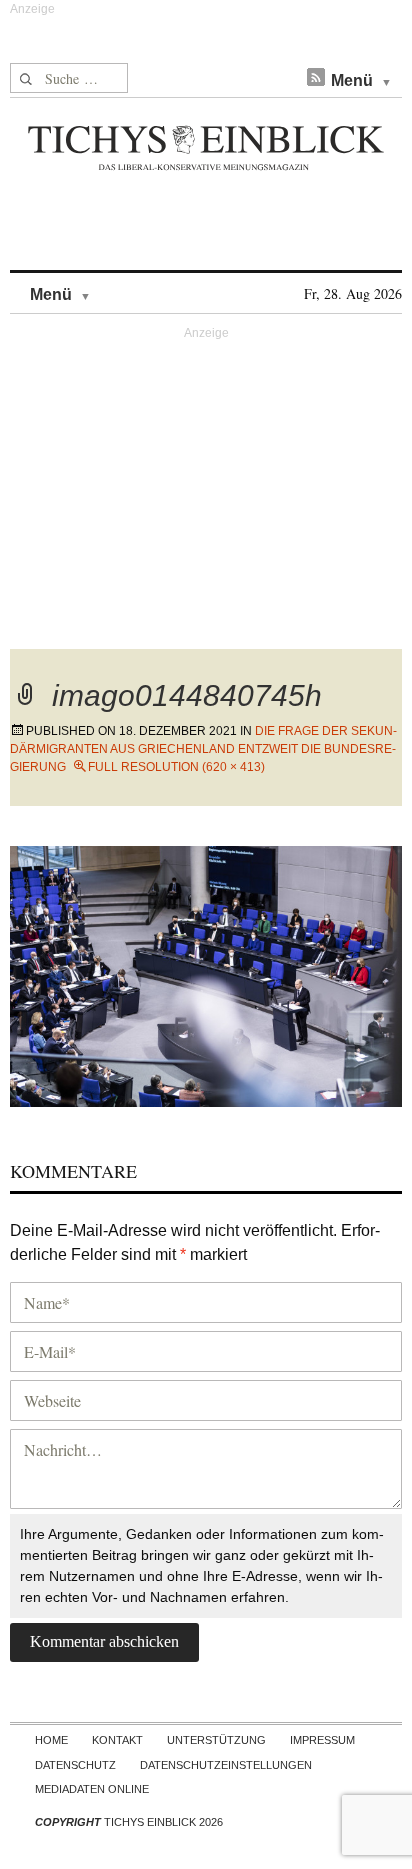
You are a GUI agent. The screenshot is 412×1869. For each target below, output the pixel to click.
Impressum (322, 1740)
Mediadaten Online (92, 1789)
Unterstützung (216, 1740)
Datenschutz (75, 1765)
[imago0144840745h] (206, 973)
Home (51, 1740)
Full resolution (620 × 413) (176, 767)
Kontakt (117, 1740)
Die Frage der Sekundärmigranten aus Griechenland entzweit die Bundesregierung (203, 749)
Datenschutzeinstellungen (226, 1765)
